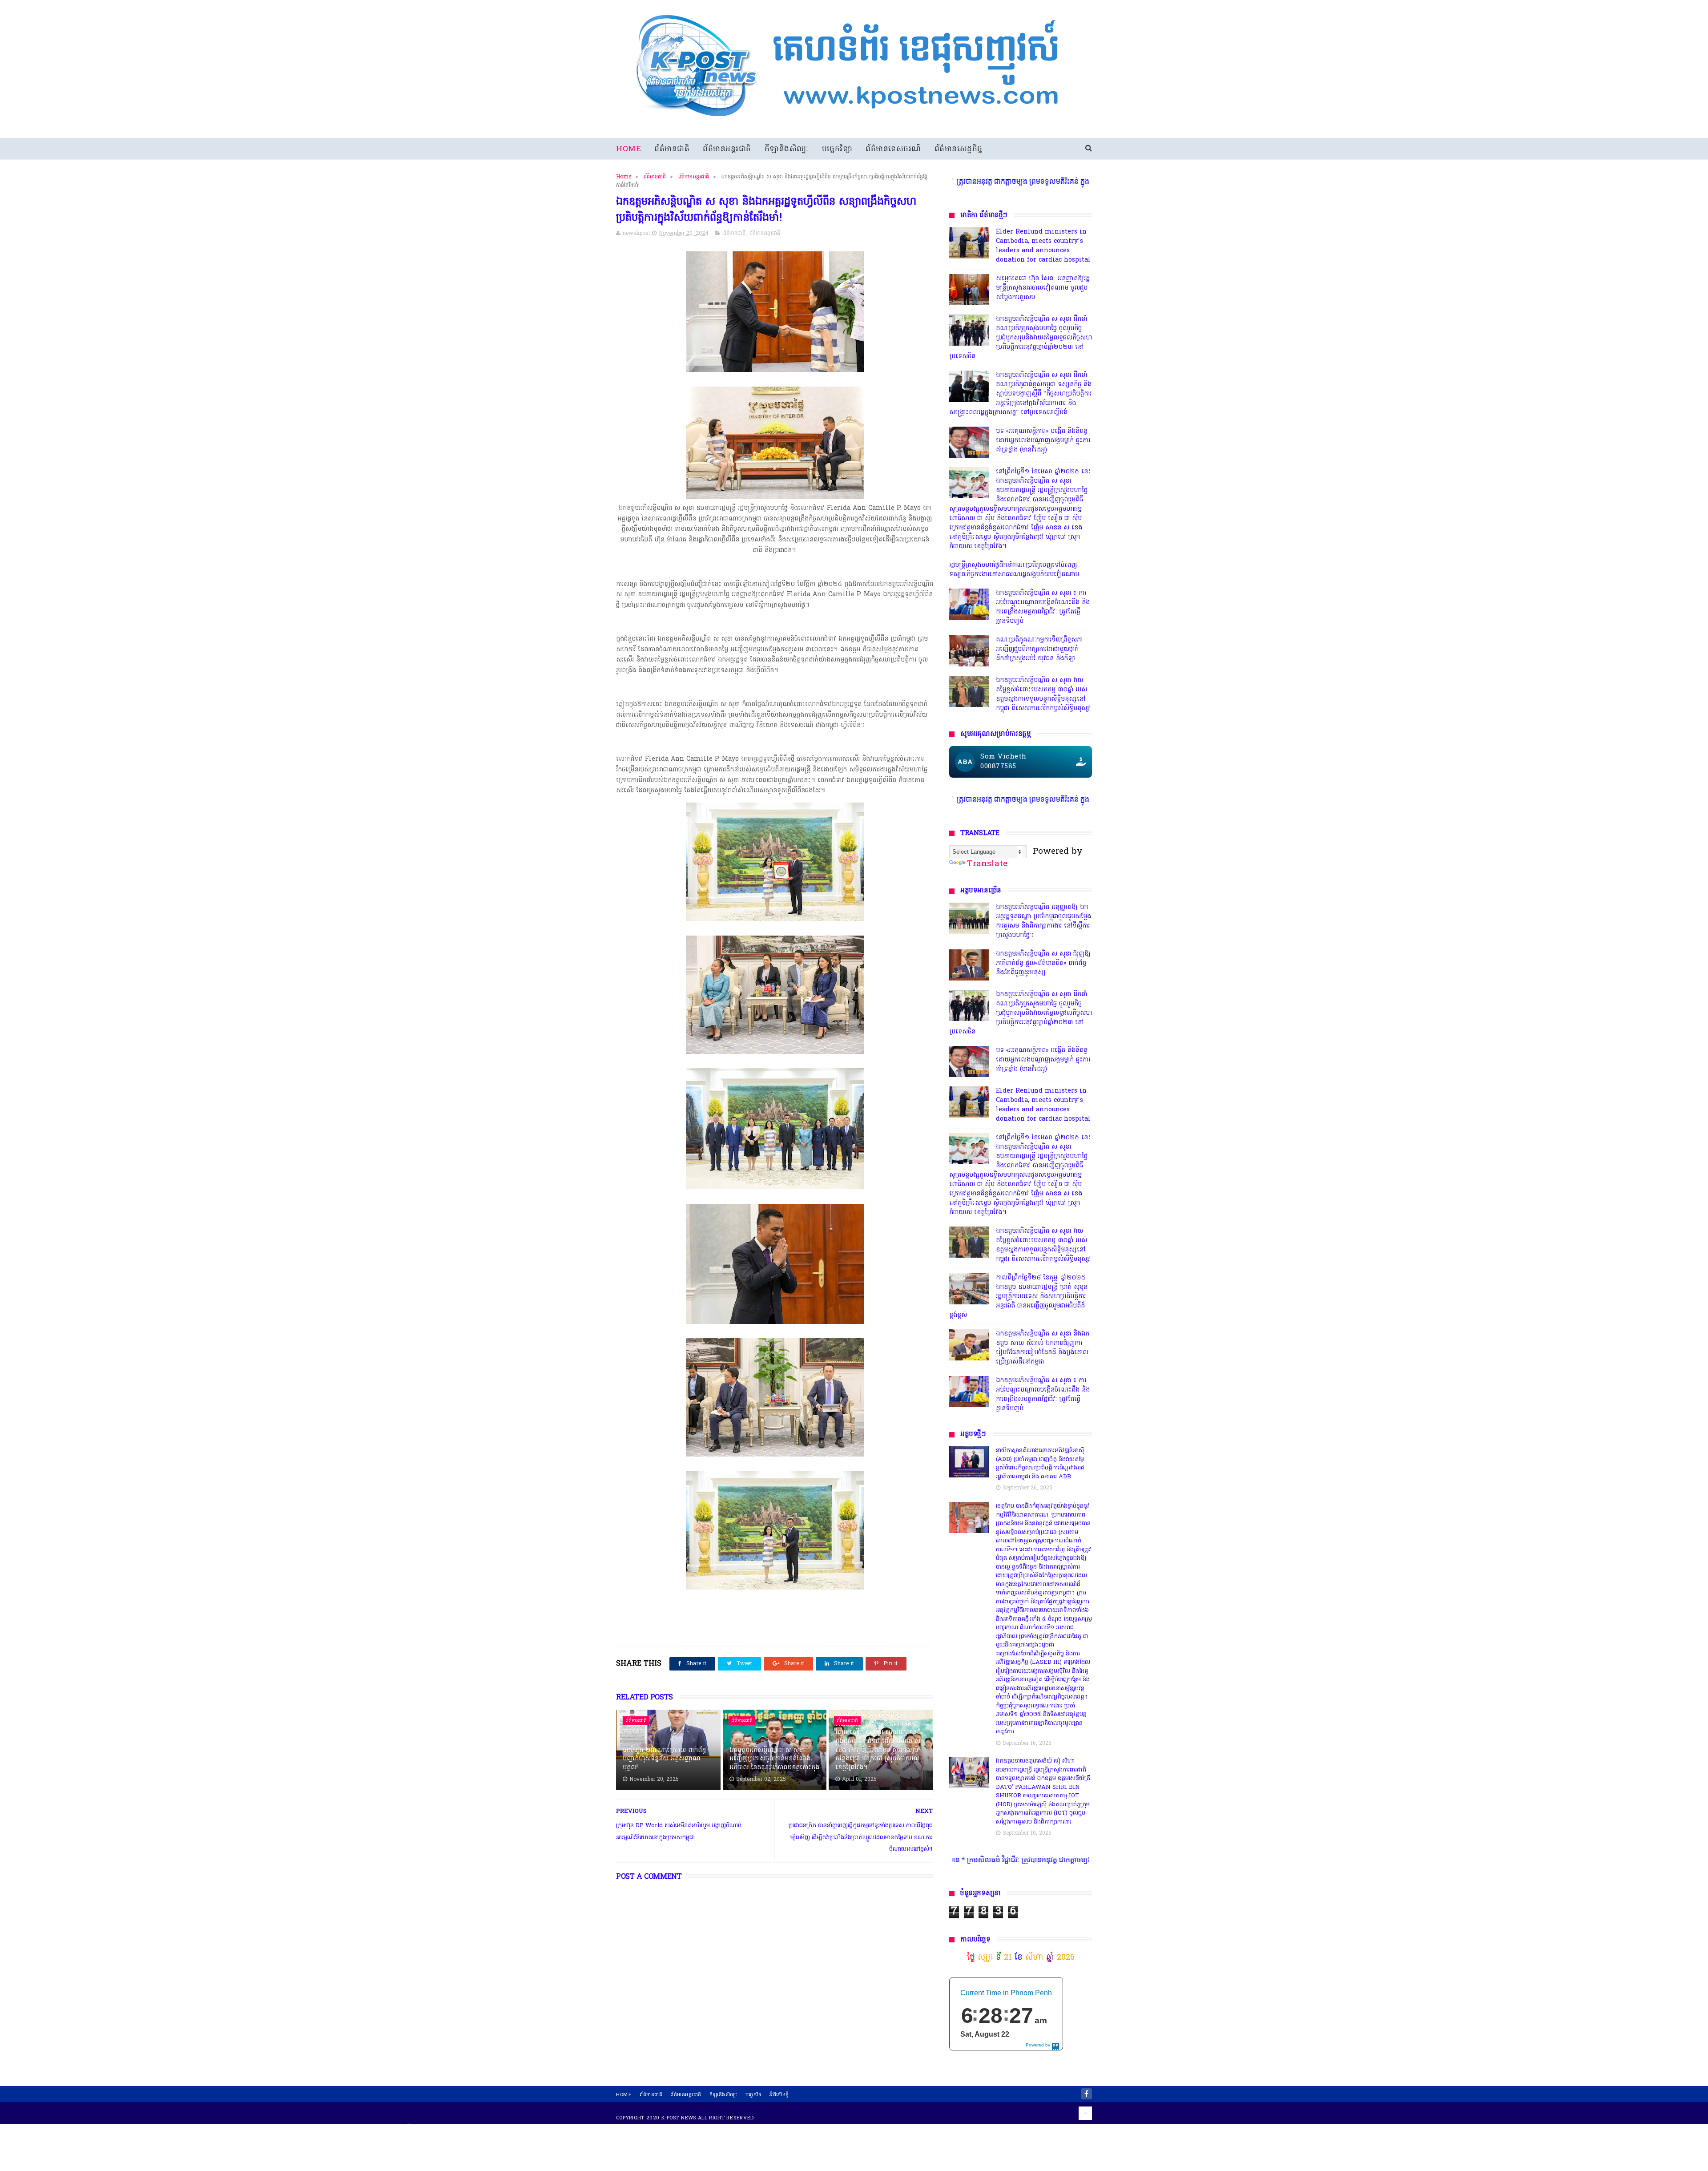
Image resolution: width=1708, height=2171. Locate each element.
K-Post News (679, 2118)
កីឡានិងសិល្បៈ (787, 149)
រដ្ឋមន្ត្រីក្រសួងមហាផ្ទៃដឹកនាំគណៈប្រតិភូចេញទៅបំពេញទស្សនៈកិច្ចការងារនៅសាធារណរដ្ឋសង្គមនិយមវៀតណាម (1014, 570)
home (624, 2095)
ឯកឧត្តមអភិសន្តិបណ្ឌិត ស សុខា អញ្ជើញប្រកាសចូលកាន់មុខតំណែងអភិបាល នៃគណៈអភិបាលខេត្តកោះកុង (774, 1759)
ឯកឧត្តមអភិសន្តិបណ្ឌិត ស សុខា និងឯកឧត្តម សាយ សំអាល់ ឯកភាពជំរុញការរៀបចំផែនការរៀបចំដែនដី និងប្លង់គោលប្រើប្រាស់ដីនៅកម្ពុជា (1043, 1348)
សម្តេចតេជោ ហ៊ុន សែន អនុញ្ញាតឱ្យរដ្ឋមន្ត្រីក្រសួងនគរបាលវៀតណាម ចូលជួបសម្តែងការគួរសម (1043, 288)
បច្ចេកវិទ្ (754, 2095)
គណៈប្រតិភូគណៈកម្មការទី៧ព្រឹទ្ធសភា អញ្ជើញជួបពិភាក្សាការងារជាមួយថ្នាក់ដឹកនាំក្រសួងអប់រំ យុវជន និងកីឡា (1039, 649)
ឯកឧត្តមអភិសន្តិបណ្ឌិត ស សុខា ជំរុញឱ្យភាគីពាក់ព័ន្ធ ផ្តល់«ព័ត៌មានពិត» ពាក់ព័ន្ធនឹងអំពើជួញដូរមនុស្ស (1043, 963)
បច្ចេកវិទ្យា (837, 149)
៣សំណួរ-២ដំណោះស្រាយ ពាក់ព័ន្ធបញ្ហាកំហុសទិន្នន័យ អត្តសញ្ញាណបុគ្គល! (664, 1759)
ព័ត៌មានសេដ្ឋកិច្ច (959, 149)
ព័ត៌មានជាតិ (672, 149)
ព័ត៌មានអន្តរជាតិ (727, 149)
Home (628, 149)
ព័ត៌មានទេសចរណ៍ (893, 149)
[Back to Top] (1085, 2113)
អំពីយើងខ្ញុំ (779, 2095)
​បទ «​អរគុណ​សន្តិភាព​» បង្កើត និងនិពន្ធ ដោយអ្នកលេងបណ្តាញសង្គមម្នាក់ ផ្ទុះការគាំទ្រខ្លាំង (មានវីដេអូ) (1043, 441)
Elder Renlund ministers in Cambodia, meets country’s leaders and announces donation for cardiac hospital (1043, 246)
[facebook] (1086, 2094)
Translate (987, 864)
